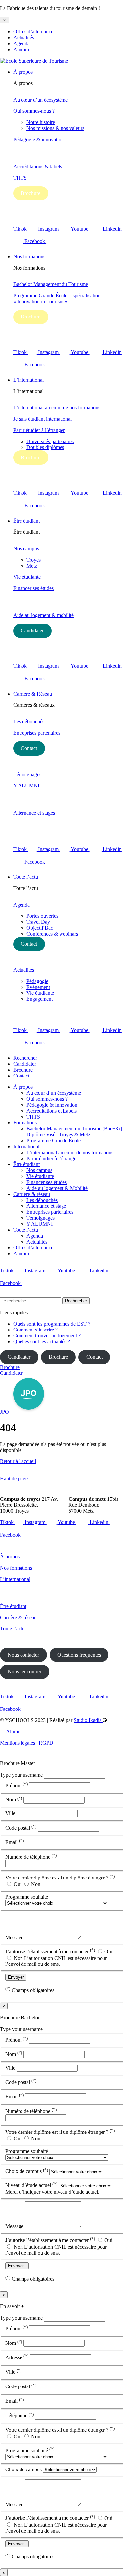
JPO (5, 1412)
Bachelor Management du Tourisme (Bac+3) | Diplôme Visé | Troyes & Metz (74, 1132)
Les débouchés (29, 721)
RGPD (46, 1743)
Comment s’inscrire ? (35, 1330)
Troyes (34, 560)
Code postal (21, 1828)
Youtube (80, 229)
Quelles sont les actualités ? (42, 1342)
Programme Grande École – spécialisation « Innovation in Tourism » (57, 298)
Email (15, 1842)
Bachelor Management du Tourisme (51, 284)
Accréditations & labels (38, 167)
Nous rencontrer (24, 1672)
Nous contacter (23, 1655)
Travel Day (38, 922)
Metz (32, 566)
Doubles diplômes (45, 447)
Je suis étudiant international (42, 419)
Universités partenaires (50, 441)
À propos (23, 72)
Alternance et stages (34, 813)
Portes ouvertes (42, 916)
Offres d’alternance (33, 32)
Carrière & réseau (32, 1194)
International (26, 1146)
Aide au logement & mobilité (43, 615)
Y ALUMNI (26, 786)
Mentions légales (18, 1743)
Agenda (21, 43)
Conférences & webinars (52, 934)
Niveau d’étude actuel (31, 2186)
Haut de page (14, 1478)
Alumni (21, 49)
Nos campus (26, 549)
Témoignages (27, 774)
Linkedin (100, 1270)
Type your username (21, 1775)
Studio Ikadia (88, 1720)
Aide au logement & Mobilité (57, 1188)
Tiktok (21, 229)
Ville (11, 1813)
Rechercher (25, 1058)
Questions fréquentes (79, 1655)
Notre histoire (41, 122)
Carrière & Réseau (33, 694)
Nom (14, 1800)
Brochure (31, 193)
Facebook (35, 241)
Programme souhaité (27, 1897)
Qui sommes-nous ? (34, 111)
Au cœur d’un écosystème (41, 100)
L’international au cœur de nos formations (57, 408)
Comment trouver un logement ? (47, 1336)
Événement (38, 987)
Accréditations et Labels (52, 1111)
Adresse (17, 2358)
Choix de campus (27, 2171)
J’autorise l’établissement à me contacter (50, 1951)
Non (35, 1884)
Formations (25, 1123)
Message (15, 1938)
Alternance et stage (46, 1206)
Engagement (40, 999)
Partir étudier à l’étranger (39, 430)
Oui (18, 1884)
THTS (20, 178)
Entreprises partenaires (37, 733)
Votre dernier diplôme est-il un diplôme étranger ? (60, 1878)
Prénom (17, 1785)
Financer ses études (33, 588)
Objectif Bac (40, 928)
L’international (28, 380)
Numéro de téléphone (31, 1857)
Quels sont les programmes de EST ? (52, 1324)
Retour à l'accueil (18, 1461)
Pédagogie (37, 981)
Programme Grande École (54, 1140)
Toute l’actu (26, 877)
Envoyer (16, 1977)
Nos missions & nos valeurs (55, 128)
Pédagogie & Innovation (52, 1105)
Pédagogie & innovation (39, 139)
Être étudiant (26, 521)
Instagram (49, 229)
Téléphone (20, 2416)
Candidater (32, 631)
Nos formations (29, 256)
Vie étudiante (27, 577)
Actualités (24, 38)
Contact (29, 748)
